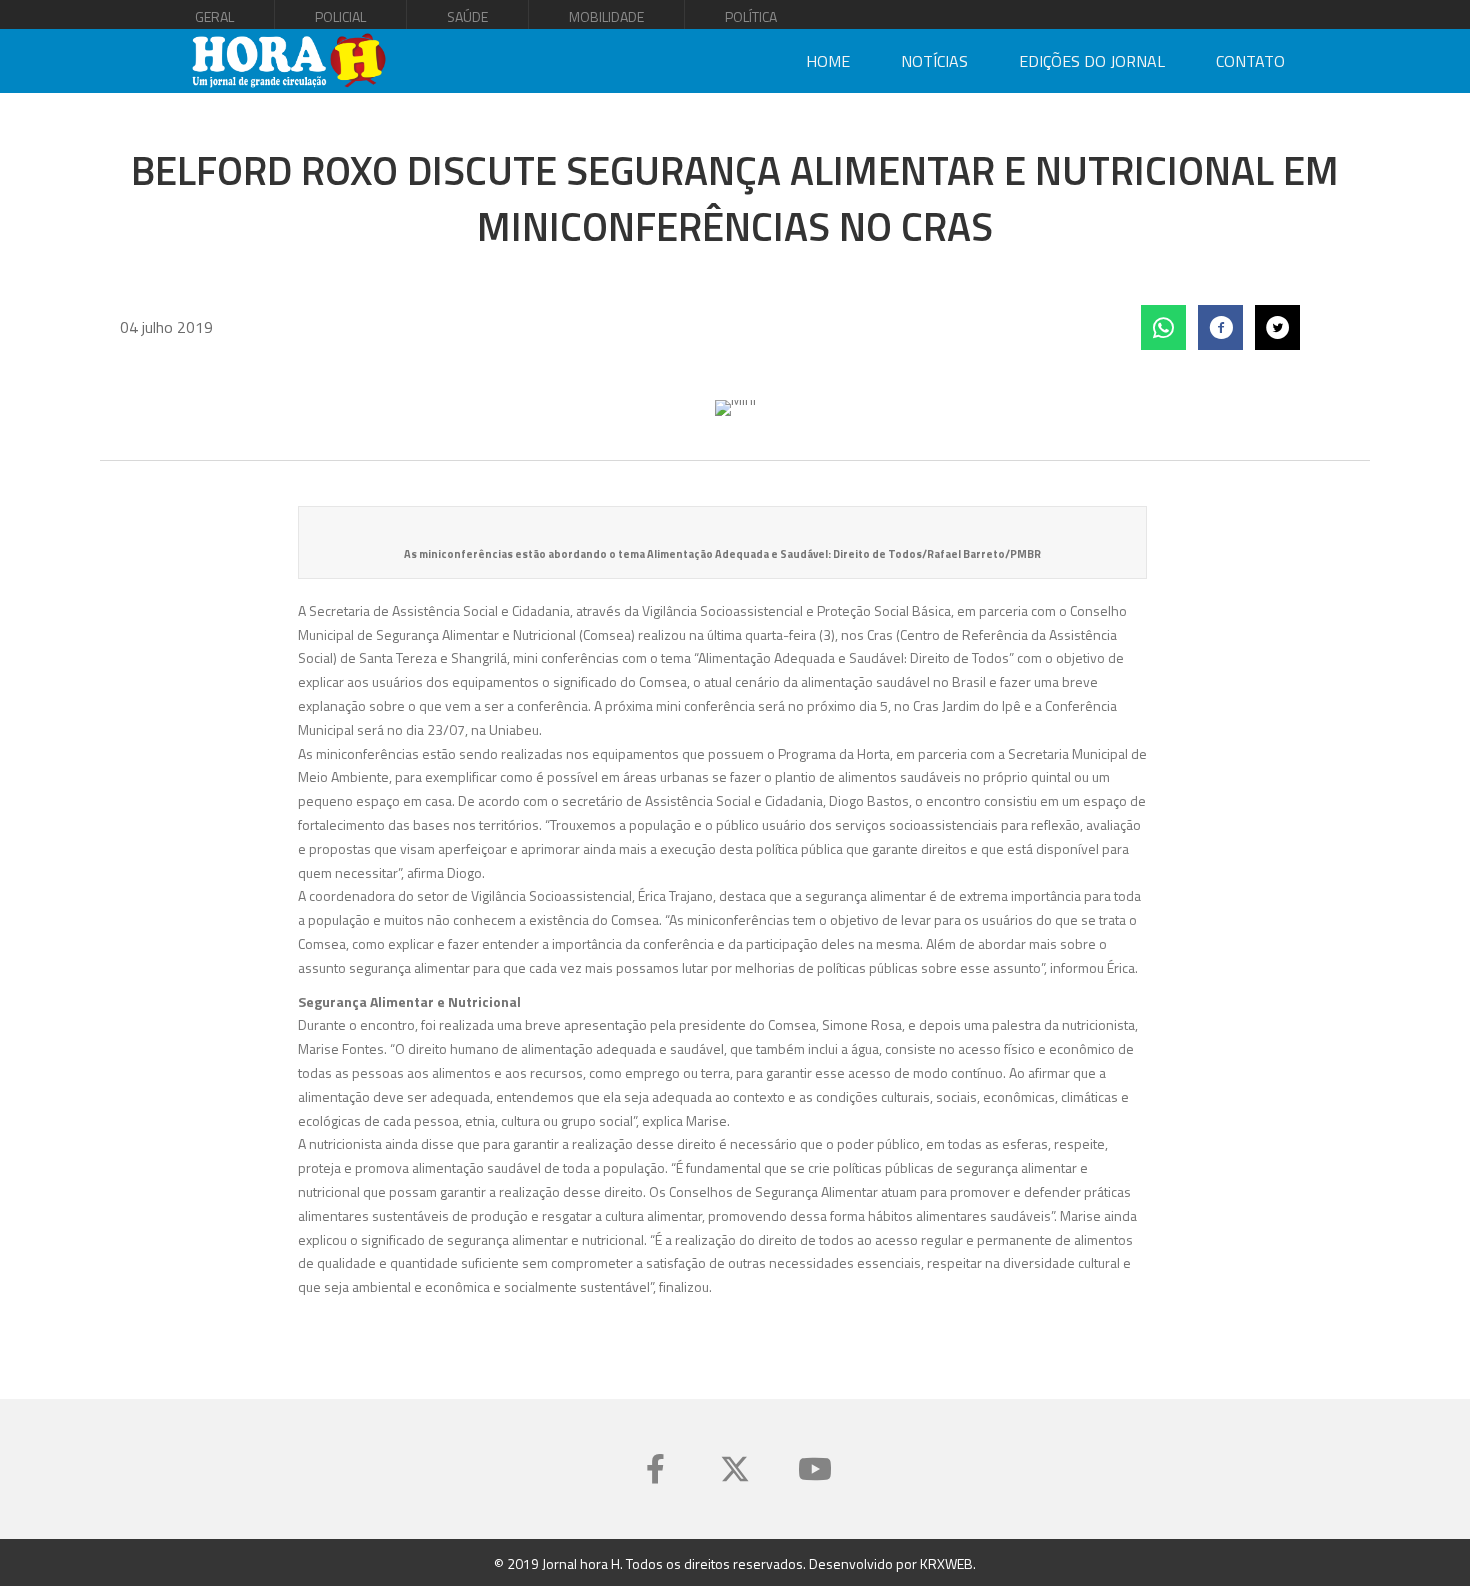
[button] (655, 1469)
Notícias (934, 61)
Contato (1250, 61)
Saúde (467, 16)
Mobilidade (606, 16)
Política (751, 16)
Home (828, 61)
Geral (214, 16)
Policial (340, 16)
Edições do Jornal (1092, 61)
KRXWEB (946, 1563)
